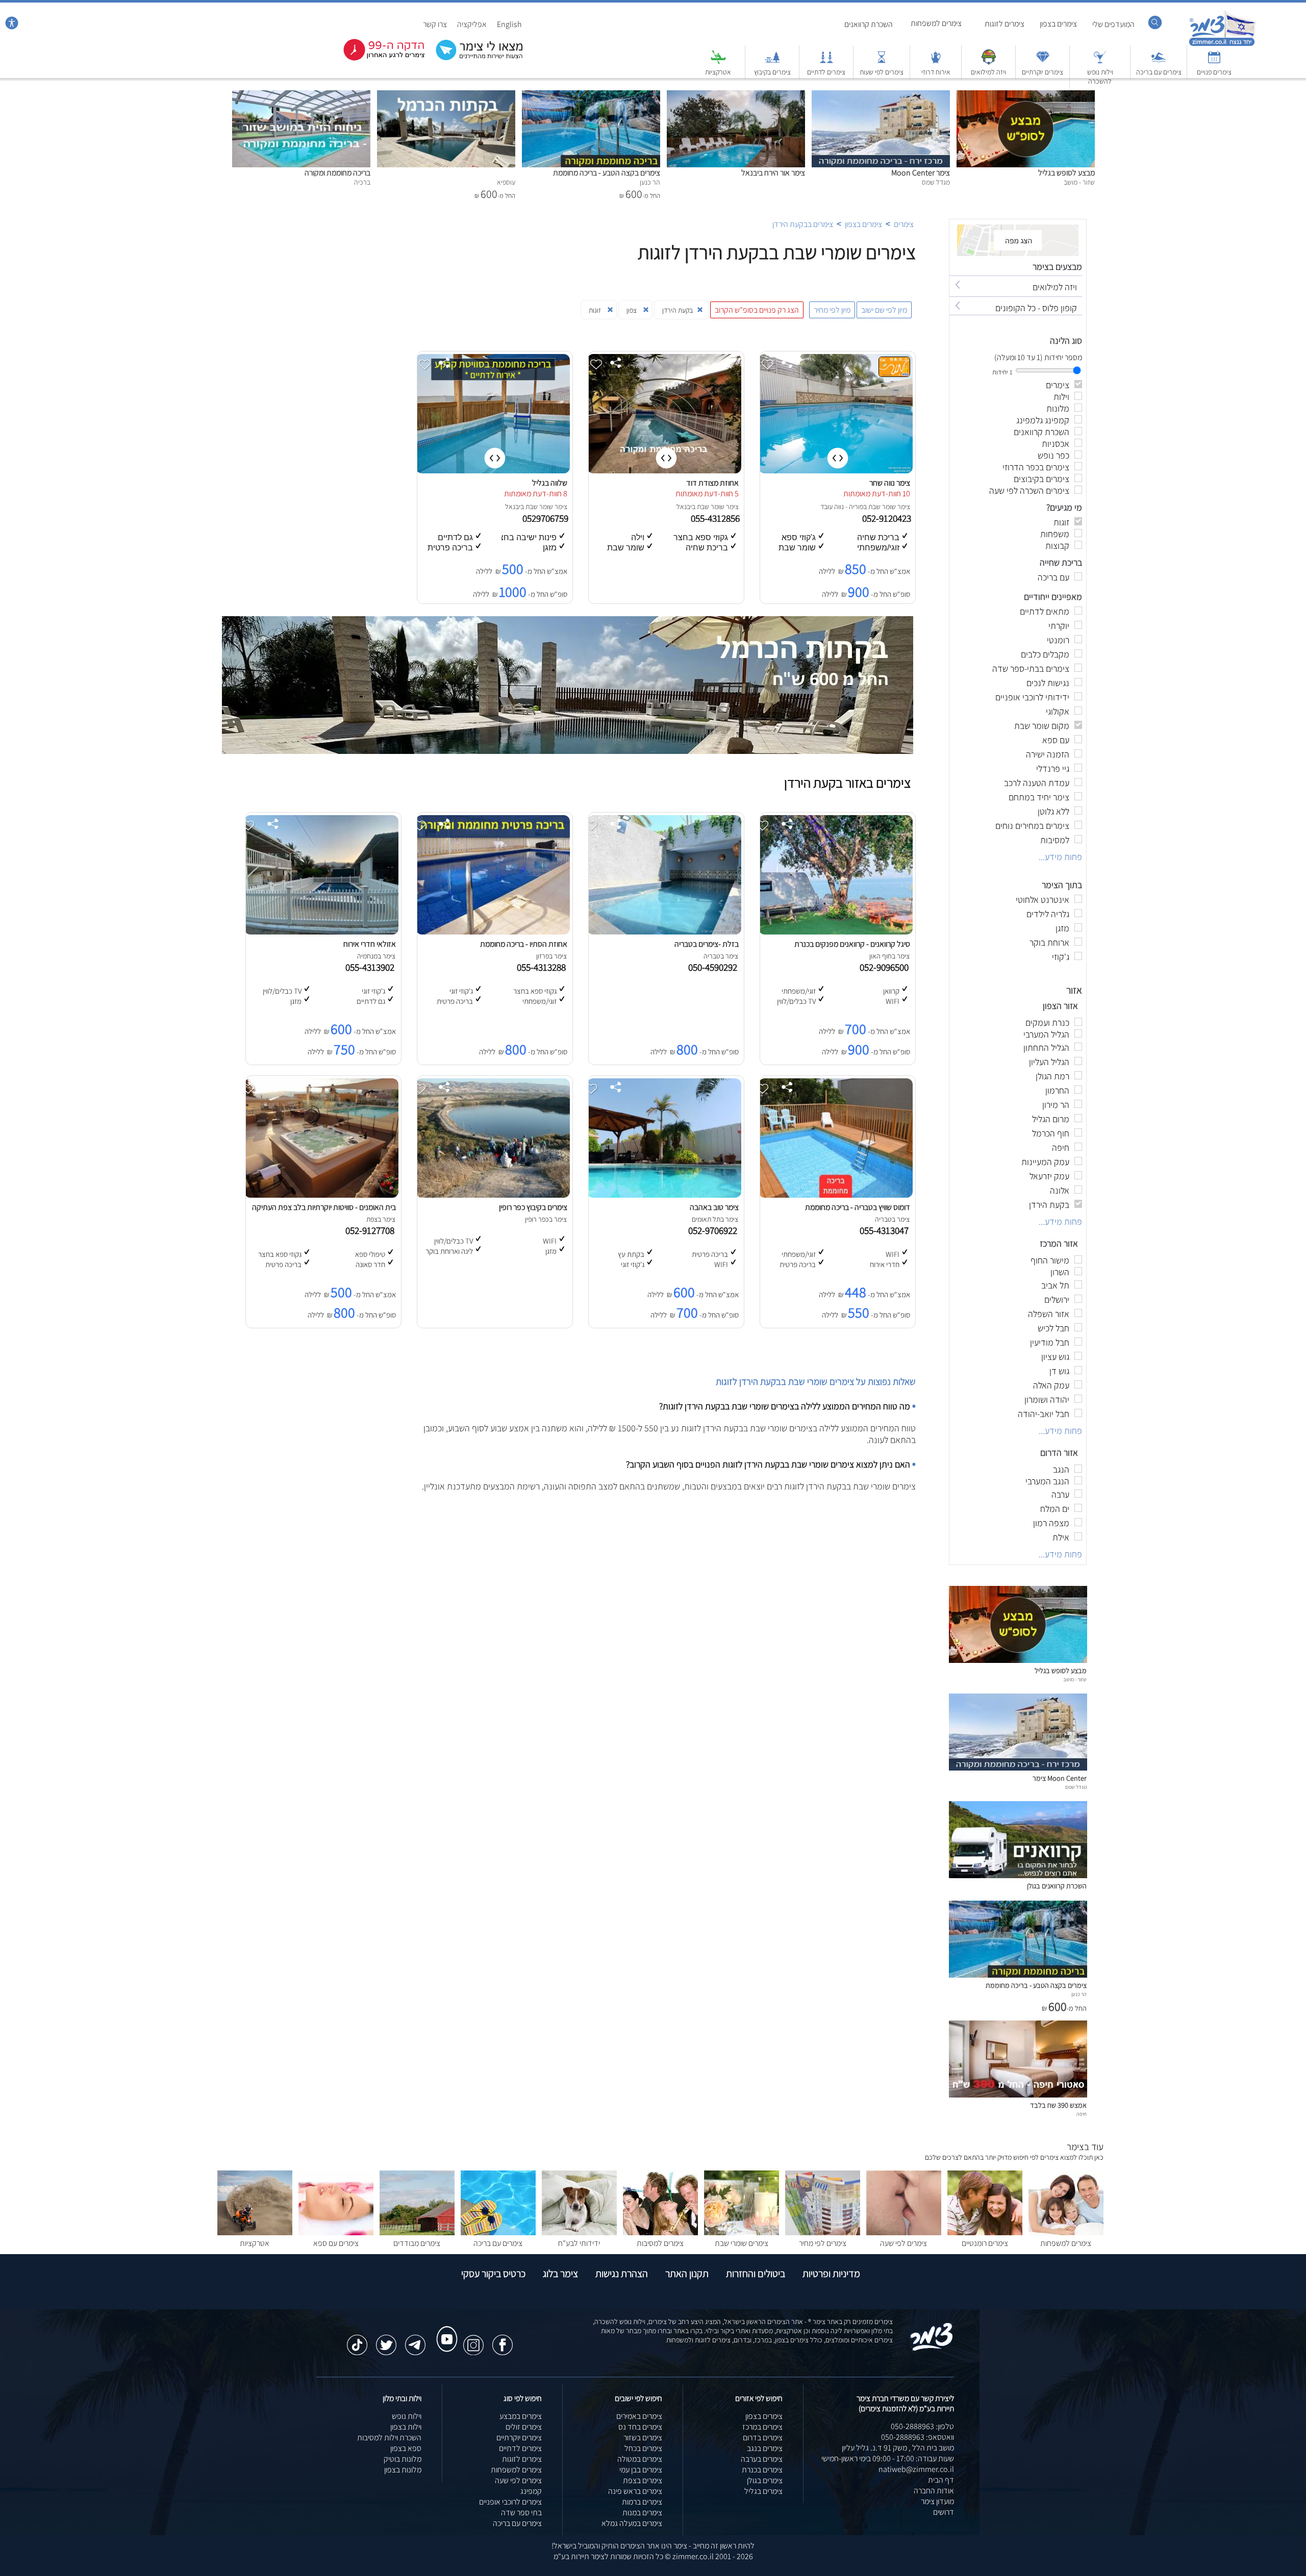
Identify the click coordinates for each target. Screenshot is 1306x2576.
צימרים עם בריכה (1159, 72)
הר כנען (1079, 1994)
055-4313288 (543, 967)
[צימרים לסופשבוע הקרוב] (376, 58)
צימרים (904, 224)
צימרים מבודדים (417, 2243)
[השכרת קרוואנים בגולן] (1018, 1875)
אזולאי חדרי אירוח (370, 944)
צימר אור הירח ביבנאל (773, 173)
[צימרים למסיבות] (660, 2232)
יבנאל (684, 507)
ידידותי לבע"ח (579, 2243)
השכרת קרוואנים (869, 24)
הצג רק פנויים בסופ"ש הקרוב (757, 310)
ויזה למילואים (988, 72)
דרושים (944, 2512)
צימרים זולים (524, 2427)
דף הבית (941, 2480)
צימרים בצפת (643, 2480)
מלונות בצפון (403, 2470)
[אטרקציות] (718, 62)
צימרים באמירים (639, 2416)
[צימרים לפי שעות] (882, 62)
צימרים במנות (642, 2512)
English (509, 24)
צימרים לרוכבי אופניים (510, 2502)
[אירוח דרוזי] (936, 62)
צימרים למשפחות (936, 23)
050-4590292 (715, 967)
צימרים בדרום (763, 2438)
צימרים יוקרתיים (1043, 72)
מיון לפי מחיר (832, 310)
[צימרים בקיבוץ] (772, 62)
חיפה (1082, 2114)
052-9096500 (886, 967)
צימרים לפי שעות (882, 72)
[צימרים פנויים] (1214, 62)
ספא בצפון (406, 2448)
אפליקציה (472, 24)
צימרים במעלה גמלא (632, 2523)
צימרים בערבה (762, 2459)
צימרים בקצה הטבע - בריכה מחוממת (607, 173)
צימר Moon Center (921, 173)
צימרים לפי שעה (903, 2243)
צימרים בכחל (643, 2448)
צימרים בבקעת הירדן (803, 224)
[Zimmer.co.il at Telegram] (415, 2340)
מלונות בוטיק (403, 2459)
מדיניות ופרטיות (831, 2274)
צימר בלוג (560, 2274)
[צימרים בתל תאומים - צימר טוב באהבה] (664, 1195)
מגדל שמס (1076, 1787)
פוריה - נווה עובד (842, 507)
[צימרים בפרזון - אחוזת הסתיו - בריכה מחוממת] (493, 932)
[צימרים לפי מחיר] (823, 2232)
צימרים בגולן (765, 2480)
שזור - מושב (1075, 1679)
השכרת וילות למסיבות (389, 2438)
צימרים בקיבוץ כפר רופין (533, 1207)
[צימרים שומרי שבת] (742, 2232)
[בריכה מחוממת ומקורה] (301, 96)
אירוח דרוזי (936, 72)
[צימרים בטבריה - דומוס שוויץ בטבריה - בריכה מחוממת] (836, 1195)
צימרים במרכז (762, 2427)
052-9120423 (888, 518)
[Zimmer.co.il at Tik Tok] (357, 2340)
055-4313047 (886, 1230)
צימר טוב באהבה (714, 1207)
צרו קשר (435, 24)
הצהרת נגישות (622, 2274)
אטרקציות (718, 72)
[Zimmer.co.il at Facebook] (503, 2340)
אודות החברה (934, 2491)
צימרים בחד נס (640, 2427)
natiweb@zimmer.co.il (916, 2469)
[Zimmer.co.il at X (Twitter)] (386, 2340)
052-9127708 (372, 1230)
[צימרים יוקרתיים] (1043, 62)
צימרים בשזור (643, 2438)
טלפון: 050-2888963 (922, 2426)
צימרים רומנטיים (985, 2243)
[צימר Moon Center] (881, 96)
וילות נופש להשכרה (1100, 77)
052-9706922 (715, 1230)
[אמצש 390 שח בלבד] (1018, 2095)
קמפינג (531, 2491)
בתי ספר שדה (521, 2512)
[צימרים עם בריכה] (1159, 62)
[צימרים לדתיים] (826, 62)
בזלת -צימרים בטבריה (707, 944)
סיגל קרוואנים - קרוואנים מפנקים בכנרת (852, 944)
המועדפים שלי (1113, 24)
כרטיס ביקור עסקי (493, 2274)
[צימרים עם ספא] (336, 2232)
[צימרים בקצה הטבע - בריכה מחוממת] (591, 96)
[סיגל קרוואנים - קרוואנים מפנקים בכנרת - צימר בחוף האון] (836, 932)
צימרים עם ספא (336, 2243)
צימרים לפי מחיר (823, 2243)
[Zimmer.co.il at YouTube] (444, 2330)
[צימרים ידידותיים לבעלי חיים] (579, 2232)
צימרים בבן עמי (641, 2470)
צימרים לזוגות (1004, 24)
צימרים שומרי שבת (742, 2243)
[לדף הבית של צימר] (1222, 45)
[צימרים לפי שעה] (904, 2232)
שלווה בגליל (550, 483)
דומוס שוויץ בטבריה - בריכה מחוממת (858, 1207)
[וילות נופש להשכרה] (1100, 62)
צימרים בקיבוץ (772, 72)
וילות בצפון (406, 2427)
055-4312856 (716, 518)
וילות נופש (407, 2416)
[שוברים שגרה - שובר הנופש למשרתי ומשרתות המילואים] (989, 62)
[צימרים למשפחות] (1066, 2232)
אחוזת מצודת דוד (712, 483)
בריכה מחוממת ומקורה (337, 173)
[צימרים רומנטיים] (985, 2232)
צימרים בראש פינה (635, 2491)
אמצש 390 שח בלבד (1058, 2105)
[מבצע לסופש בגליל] (1026, 96)
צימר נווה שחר (890, 483)
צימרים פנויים (1214, 72)
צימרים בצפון (1058, 24)
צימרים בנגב (765, 2448)
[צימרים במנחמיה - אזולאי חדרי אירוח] (321, 932)
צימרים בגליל (763, 2491)
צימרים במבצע (521, 2416)
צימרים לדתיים (826, 72)
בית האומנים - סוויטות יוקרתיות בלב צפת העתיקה (324, 1207)
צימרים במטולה (640, 2459)
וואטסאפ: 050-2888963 (918, 2437)
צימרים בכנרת (762, 2470)
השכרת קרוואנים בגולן (1057, 1886)
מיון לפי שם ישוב (884, 310)
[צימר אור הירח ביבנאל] (736, 96)
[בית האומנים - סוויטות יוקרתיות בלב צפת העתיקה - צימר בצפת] (321, 1195)
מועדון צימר (937, 2501)
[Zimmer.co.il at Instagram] (473, 2340)
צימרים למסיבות (660, 2243)
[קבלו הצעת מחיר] (474, 59)
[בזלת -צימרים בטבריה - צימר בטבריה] (664, 932)
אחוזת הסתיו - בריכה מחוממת (524, 944)
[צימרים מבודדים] (417, 2232)
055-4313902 (372, 967)
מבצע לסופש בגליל (1066, 173)
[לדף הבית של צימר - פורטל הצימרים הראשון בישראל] (932, 2349)
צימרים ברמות (642, 2502)
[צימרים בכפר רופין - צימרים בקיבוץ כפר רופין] (493, 1195)
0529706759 (546, 518)
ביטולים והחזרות (756, 2274)
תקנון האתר (687, 2274)
